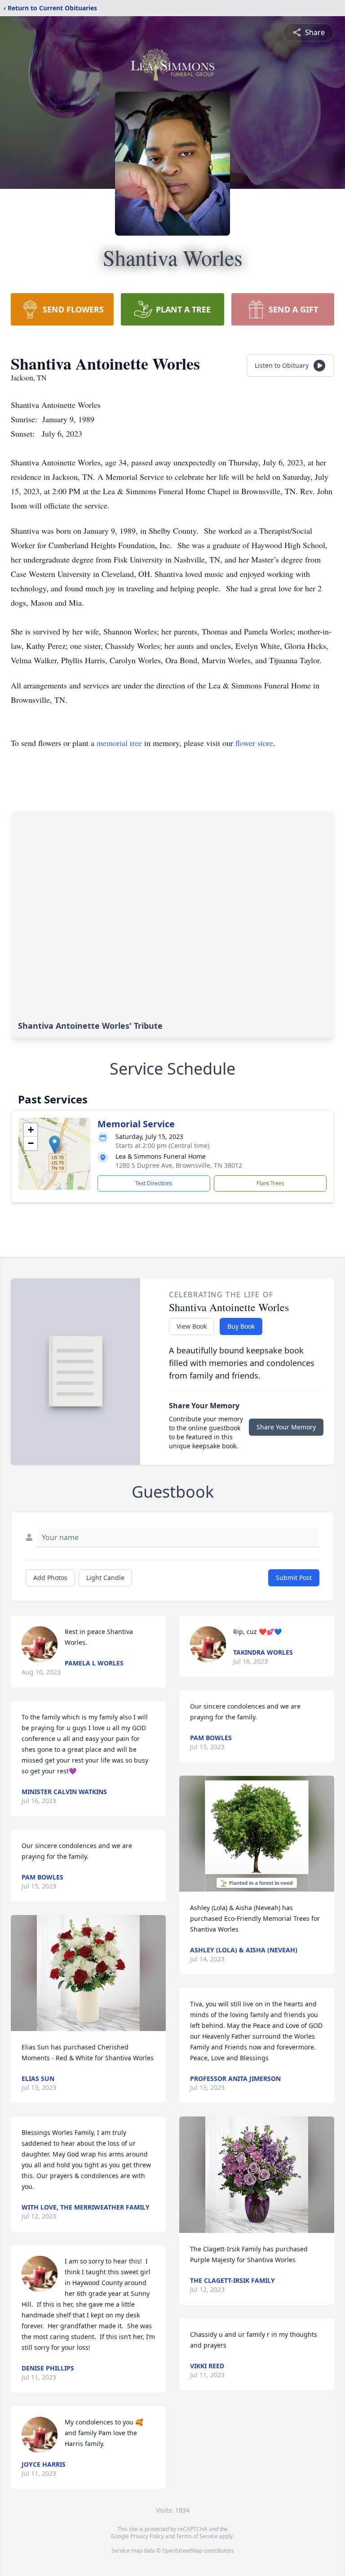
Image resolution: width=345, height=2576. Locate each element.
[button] (55, 1145)
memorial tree (119, 743)
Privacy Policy (147, 2536)
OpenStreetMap (182, 2551)
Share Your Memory (286, 1427)
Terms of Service (197, 2536)
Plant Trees (270, 1183)
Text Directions (154, 1183)
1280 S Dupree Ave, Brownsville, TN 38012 (179, 1165)
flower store (254, 743)
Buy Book (241, 1326)
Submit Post (294, 1578)
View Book (192, 1326)
